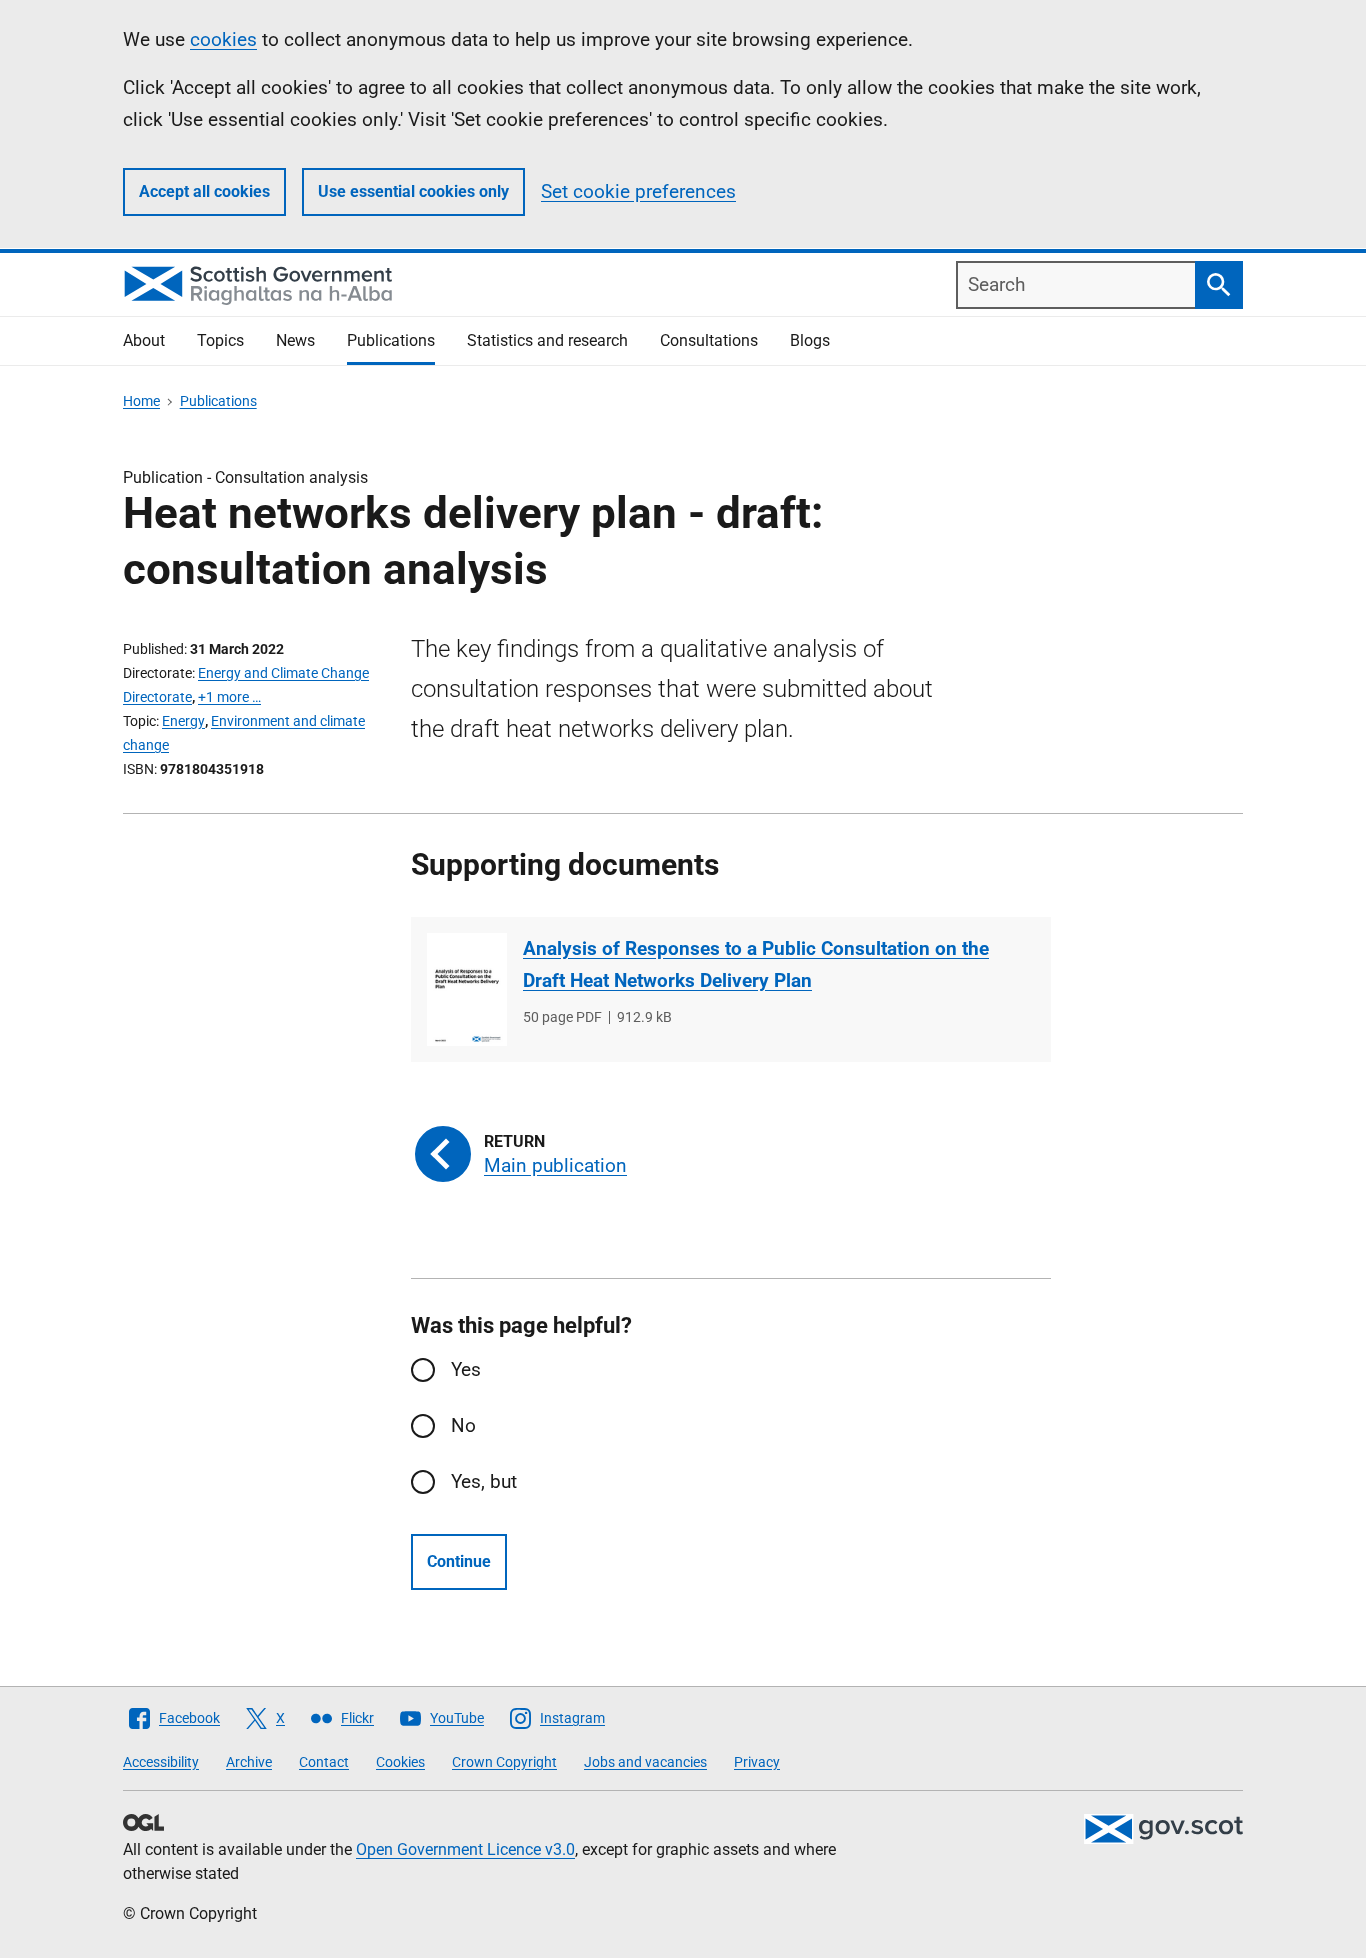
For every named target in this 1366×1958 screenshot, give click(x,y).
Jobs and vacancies (645, 1762)
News (295, 340)
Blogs (810, 340)
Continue (459, 1561)
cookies (223, 39)
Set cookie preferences (638, 191)
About (144, 340)
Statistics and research (547, 340)
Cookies (400, 1762)
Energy (183, 721)
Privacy (757, 1762)
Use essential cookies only (413, 191)
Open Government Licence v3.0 (465, 1849)
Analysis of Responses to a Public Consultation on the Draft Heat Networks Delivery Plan (756, 964)
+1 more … (229, 697)
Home (141, 401)
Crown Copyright (504, 1762)
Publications (391, 340)
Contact (324, 1762)
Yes (466, 1369)
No (463, 1425)
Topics (220, 340)
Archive (249, 1762)
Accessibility (161, 1762)
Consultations (709, 340)
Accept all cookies (204, 191)
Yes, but (484, 1481)
